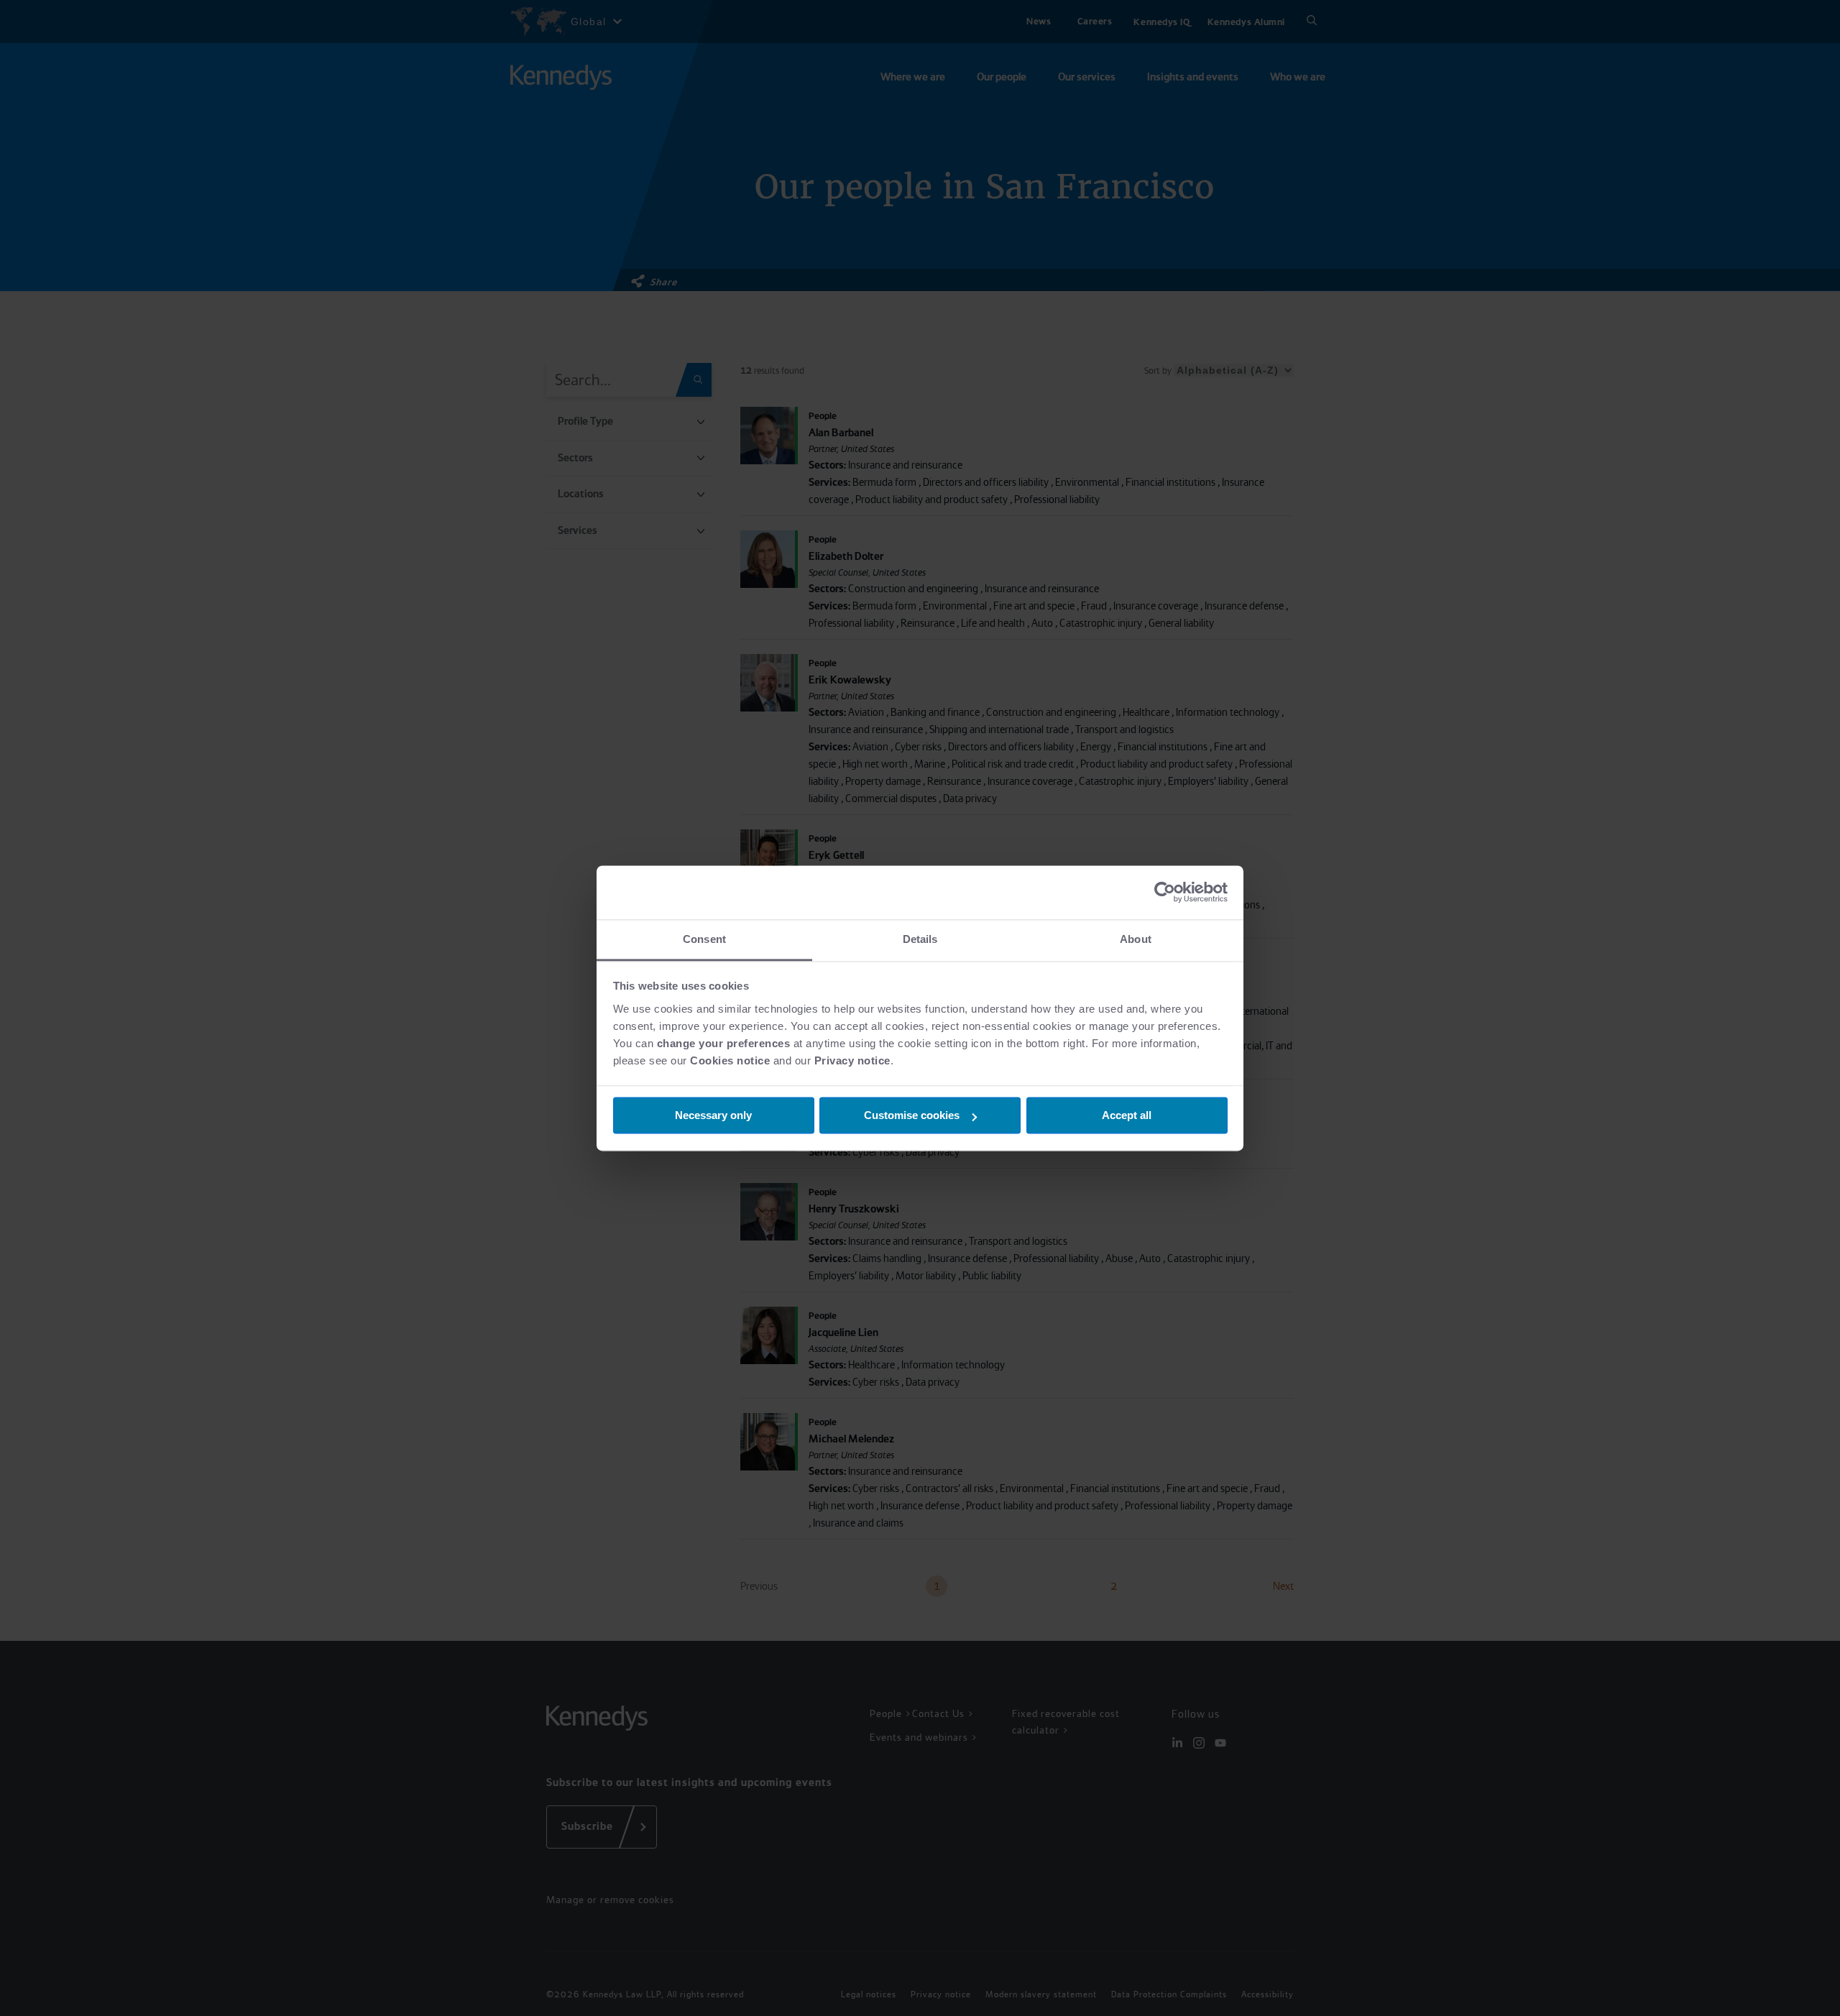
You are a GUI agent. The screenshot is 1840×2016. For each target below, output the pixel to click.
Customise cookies (912, 1115)
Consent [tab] (704, 939)
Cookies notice (730, 1060)
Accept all (1127, 1115)
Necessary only (713, 1115)
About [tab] (1136, 939)
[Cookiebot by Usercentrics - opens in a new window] (1165, 892)
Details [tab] (920, 939)
